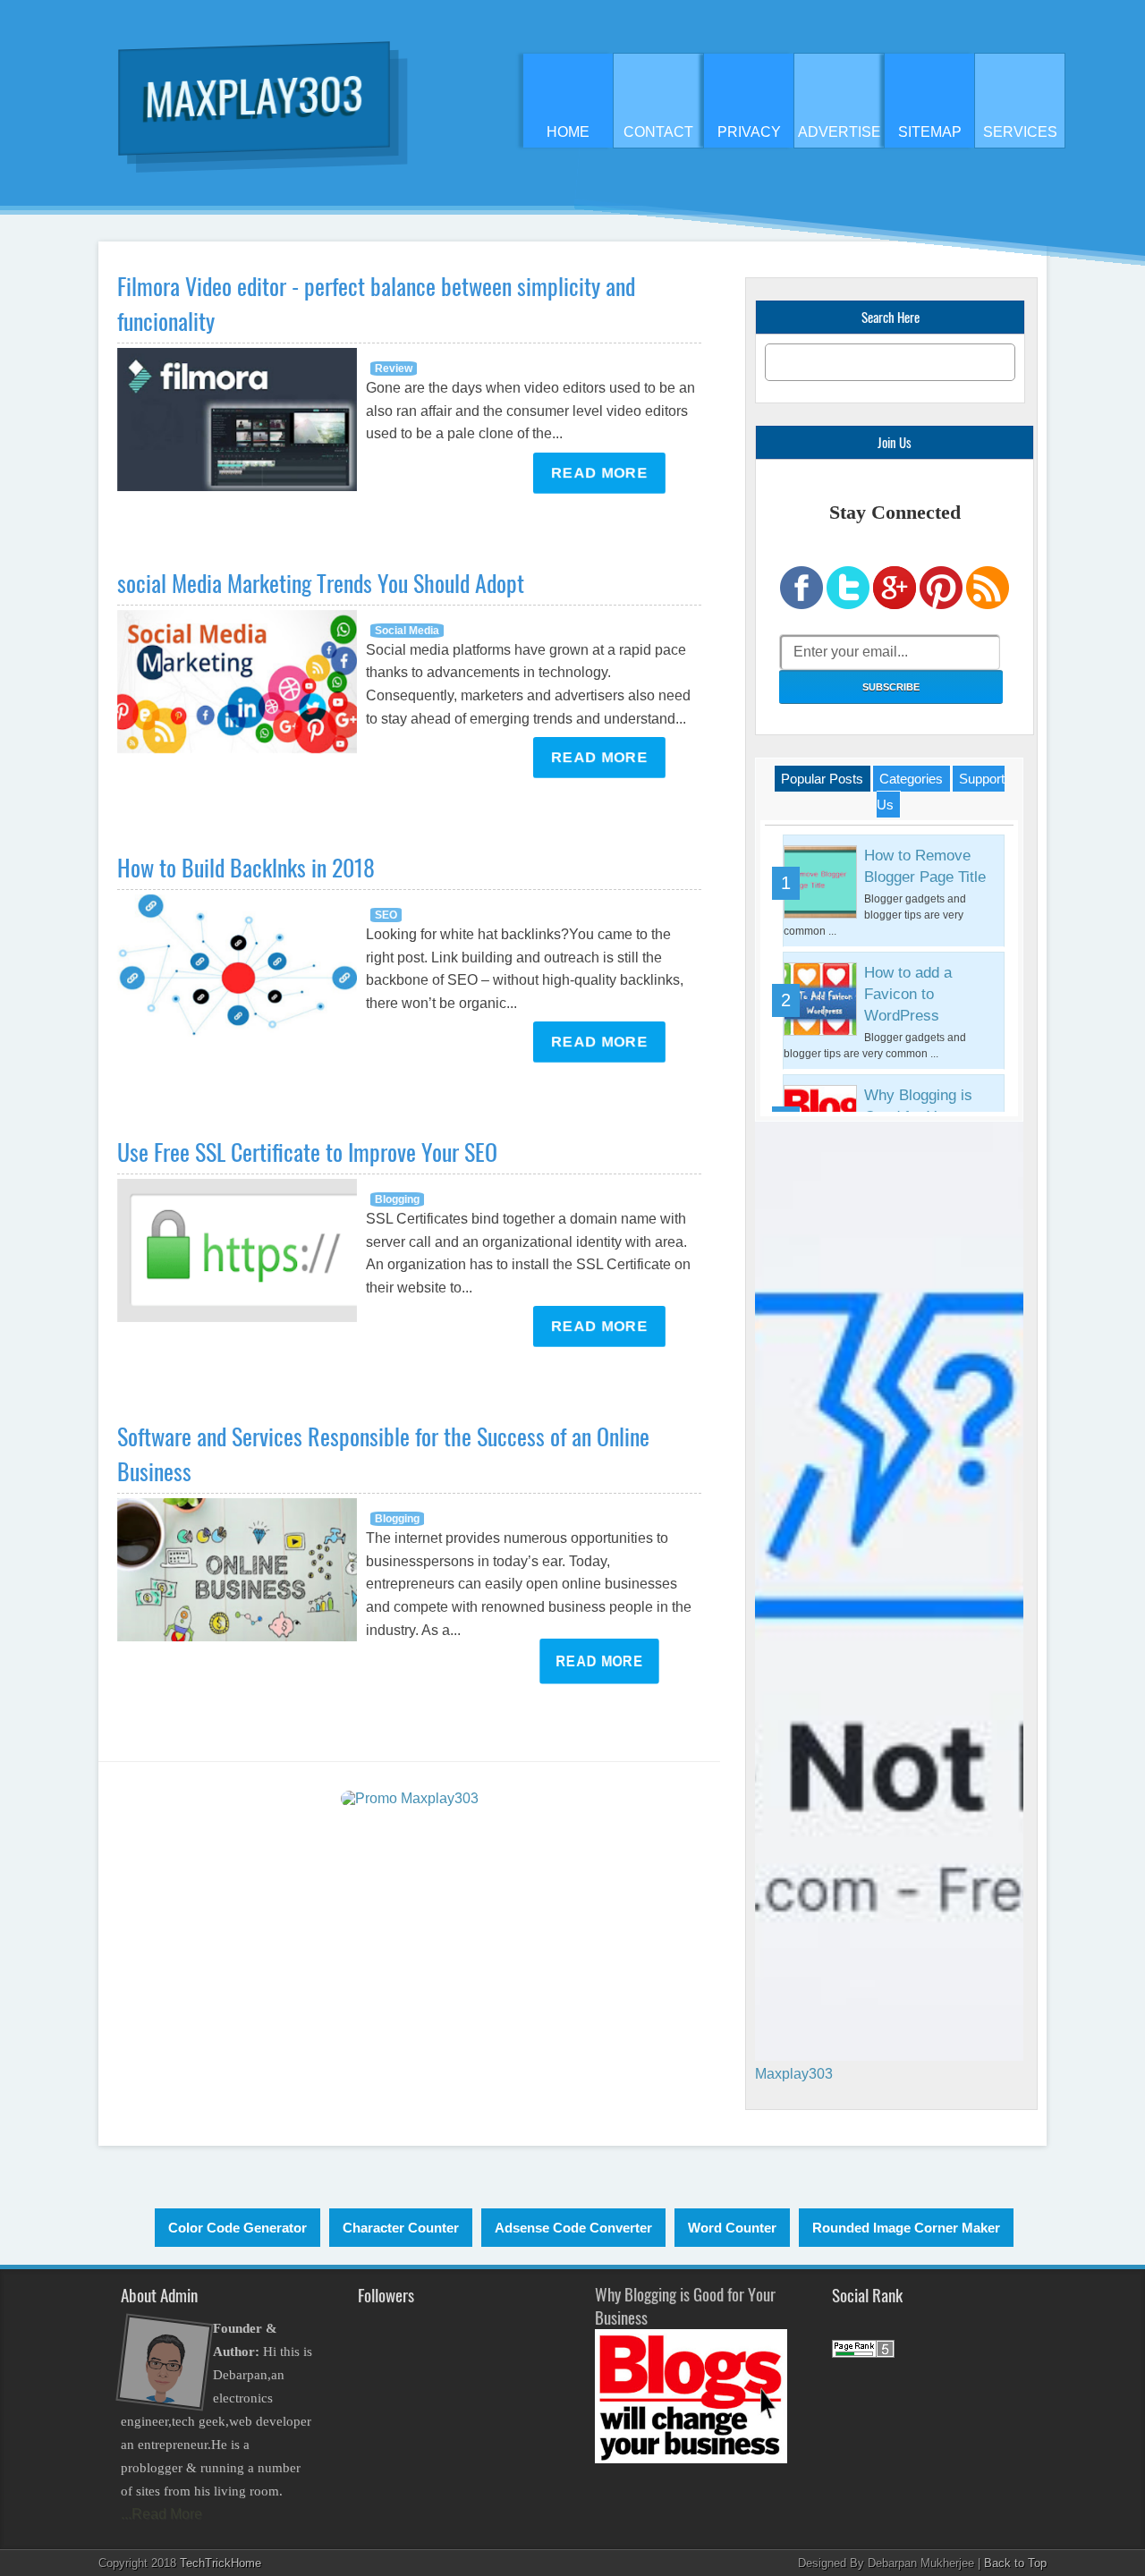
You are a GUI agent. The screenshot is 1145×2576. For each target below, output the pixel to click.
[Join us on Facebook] (801, 605)
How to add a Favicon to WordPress (908, 994)
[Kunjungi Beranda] (410, 1798)
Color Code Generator (237, 2228)
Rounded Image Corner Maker (906, 2228)
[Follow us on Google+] (895, 605)
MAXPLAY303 (254, 94)
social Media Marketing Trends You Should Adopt (321, 583)
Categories (911, 779)
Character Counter (401, 2228)
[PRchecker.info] (863, 2353)
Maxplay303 (794, 2074)
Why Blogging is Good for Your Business (685, 2305)
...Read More (161, 2514)
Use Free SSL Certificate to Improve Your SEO (307, 1152)
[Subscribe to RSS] (988, 605)
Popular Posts (822, 779)
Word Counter (732, 2228)
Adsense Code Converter (573, 2228)
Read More (599, 473)
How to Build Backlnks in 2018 (246, 867)
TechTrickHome (221, 2563)
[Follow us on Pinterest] (941, 605)
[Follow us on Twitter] (848, 605)
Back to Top (1015, 2563)
